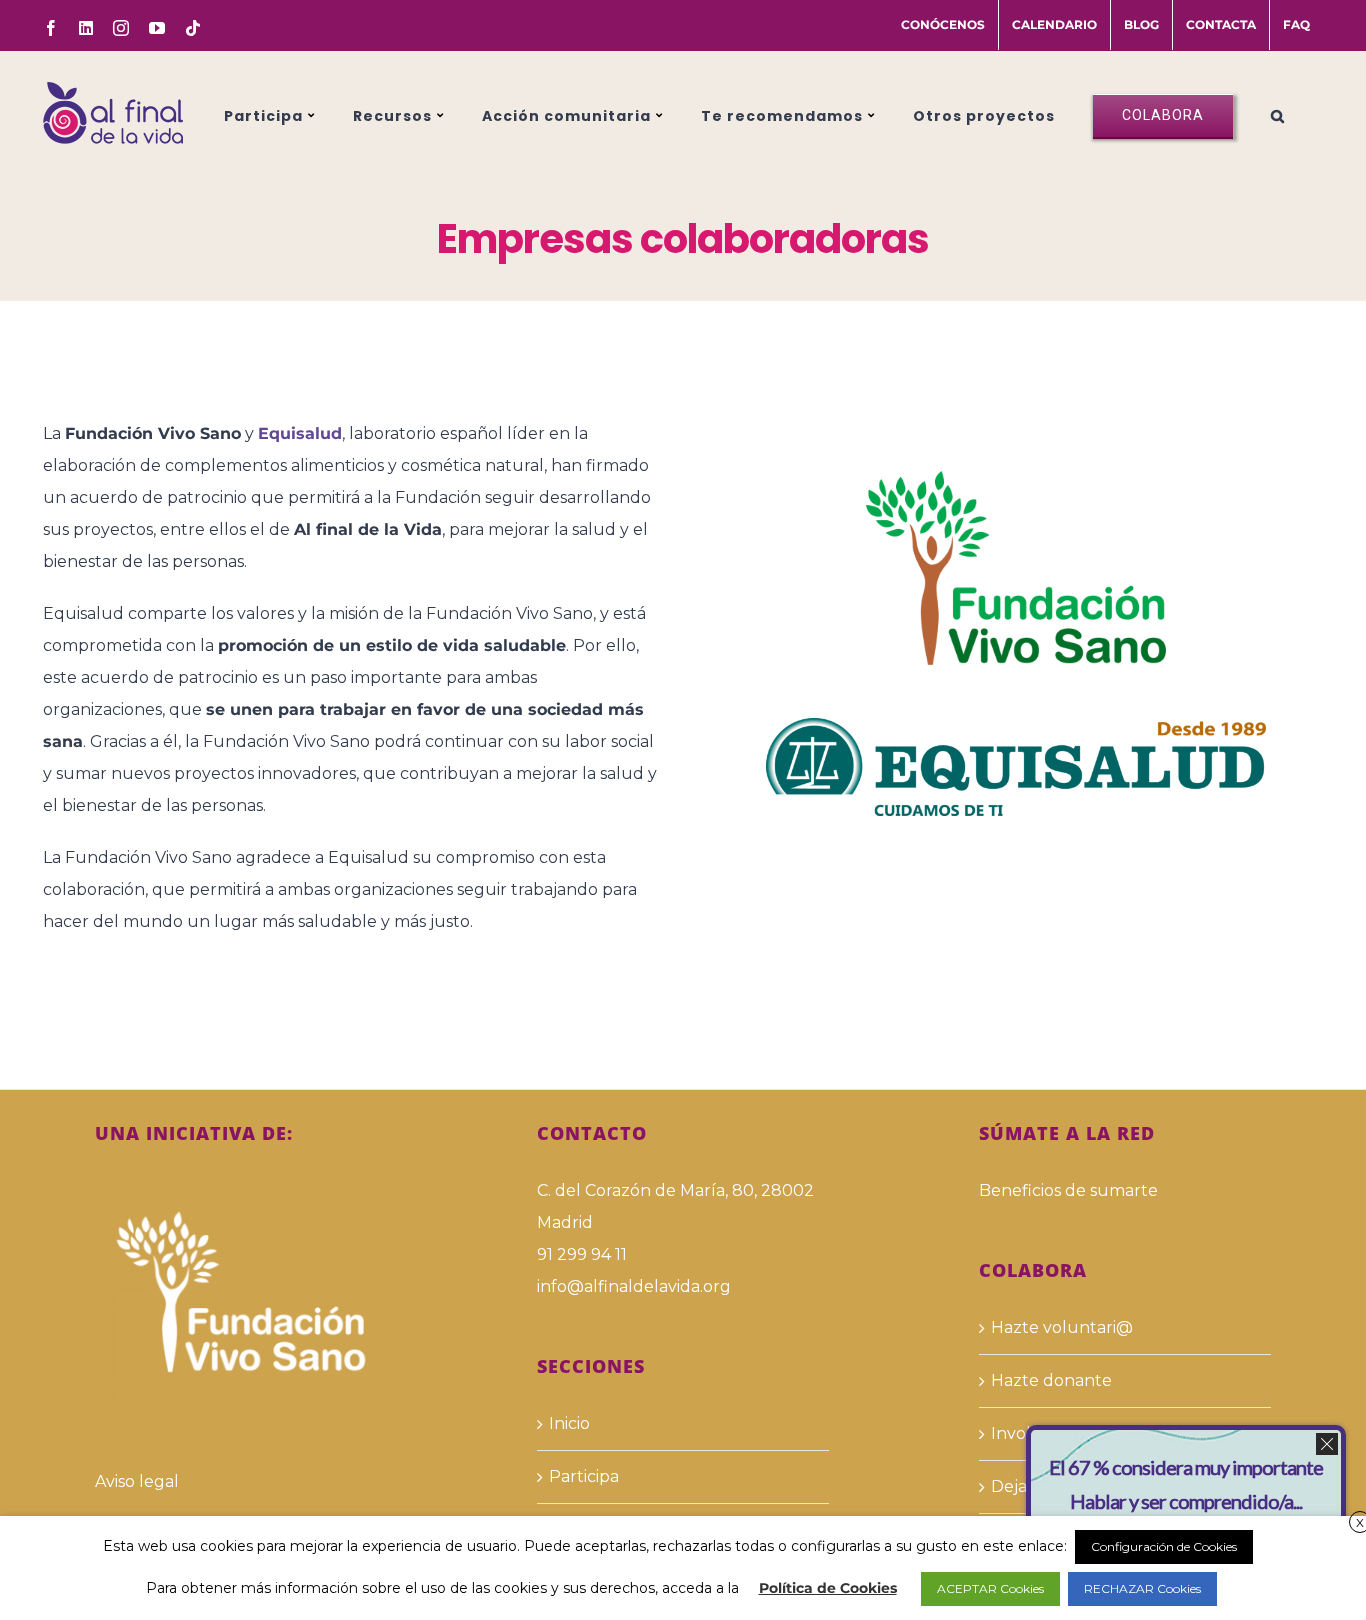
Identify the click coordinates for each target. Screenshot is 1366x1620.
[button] (1278, 113)
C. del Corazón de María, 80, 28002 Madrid (675, 1206)
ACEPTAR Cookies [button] (990, 1588)
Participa (584, 1476)
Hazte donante (1051, 1380)
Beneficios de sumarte (1068, 1190)
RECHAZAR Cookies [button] (1142, 1588)
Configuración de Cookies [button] (1164, 1546)
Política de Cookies (828, 1588)
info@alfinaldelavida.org (634, 1286)
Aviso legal (137, 1481)
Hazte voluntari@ (1062, 1327)
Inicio (569, 1423)
